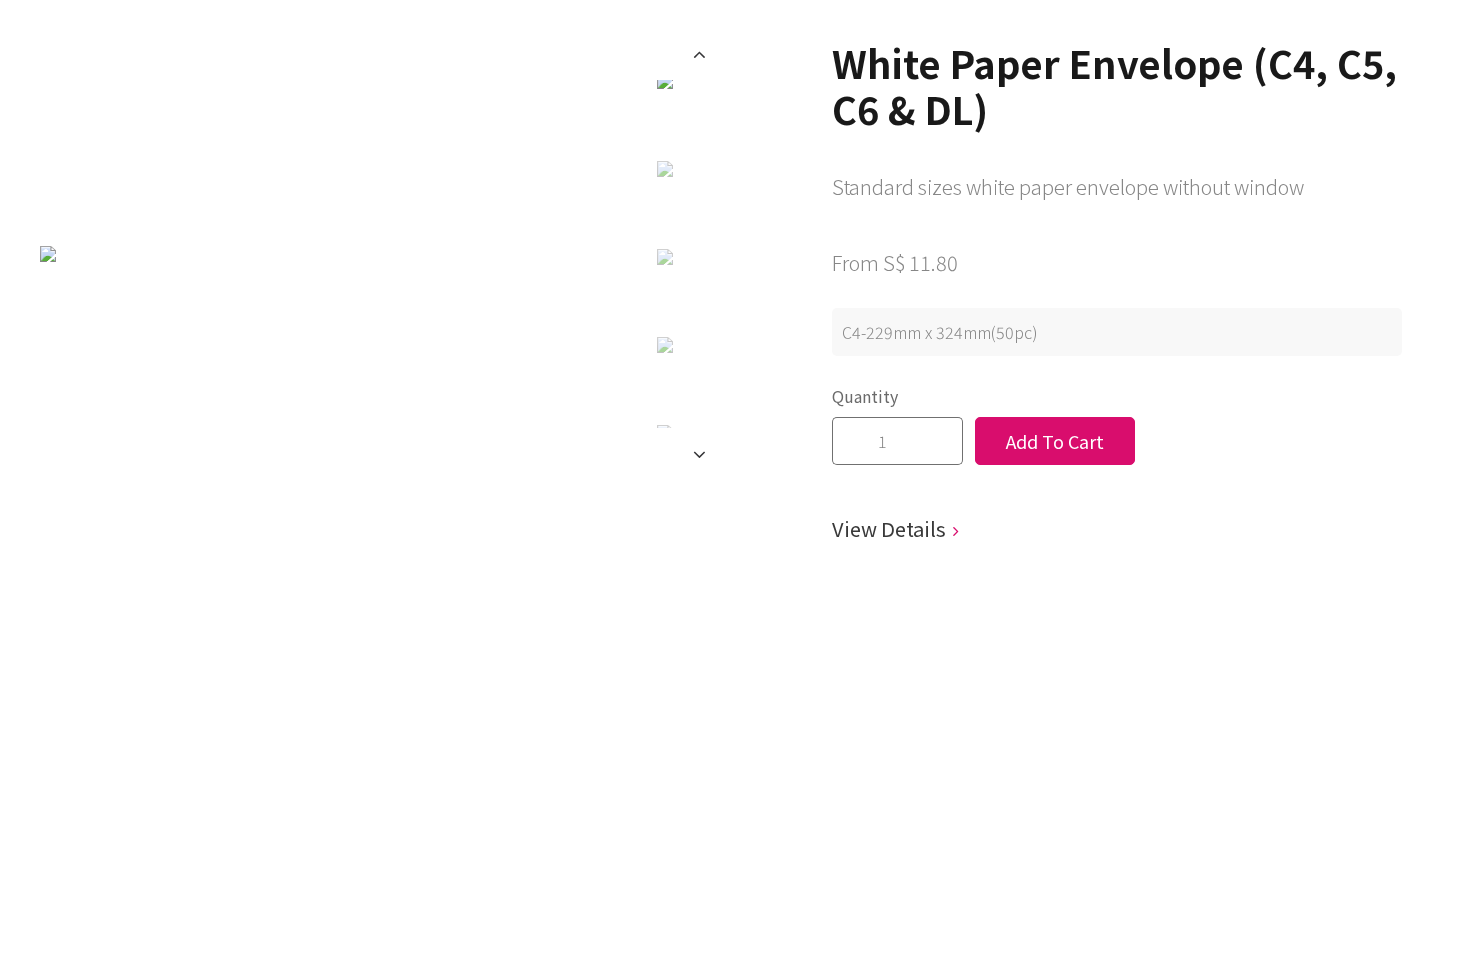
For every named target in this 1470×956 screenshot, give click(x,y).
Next (700, 454)
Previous (700, 54)
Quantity (865, 396)
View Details (889, 528)
